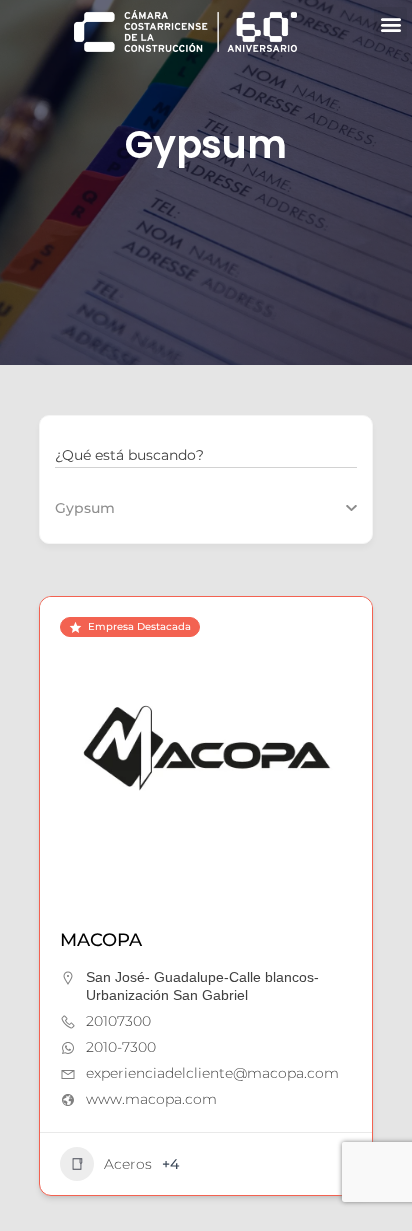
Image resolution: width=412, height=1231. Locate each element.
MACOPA (101, 940)
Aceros (128, 1164)
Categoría (89, 508)
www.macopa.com (151, 1099)
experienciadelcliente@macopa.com (212, 1073)
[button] (390, 23)
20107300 (118, 1021)
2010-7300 (121, 1047)
